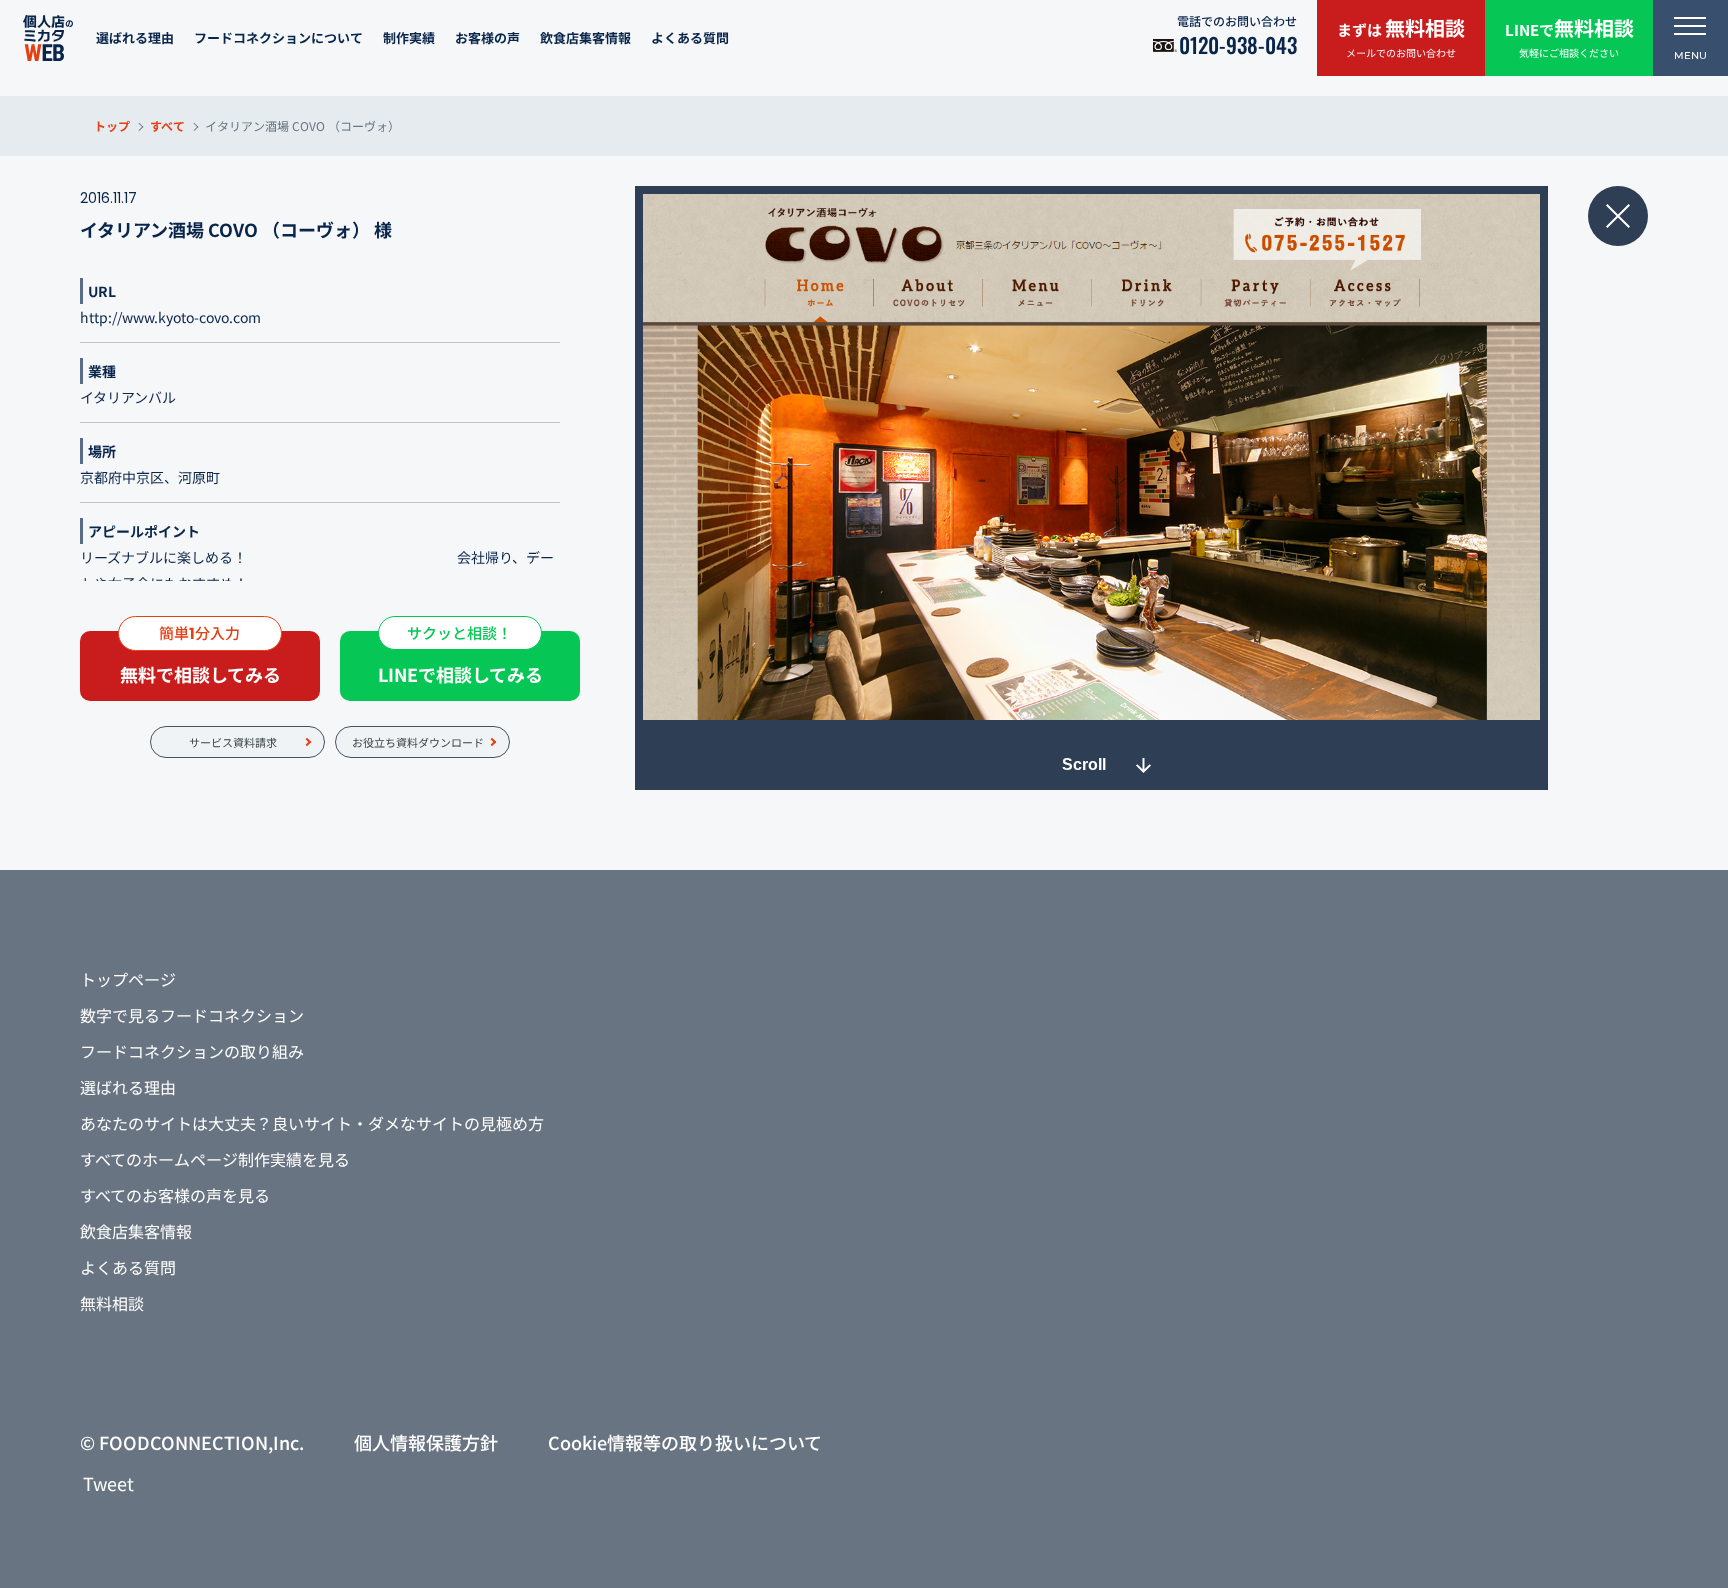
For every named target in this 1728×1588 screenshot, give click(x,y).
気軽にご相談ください (1569, 36)
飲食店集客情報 (585, 37)
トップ (112, 125)
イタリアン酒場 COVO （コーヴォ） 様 (236, 229)
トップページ (128, 979)
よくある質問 (690, 37)
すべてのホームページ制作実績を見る (215, 1159)
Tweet (108, 1483)
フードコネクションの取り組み (192, 1051)
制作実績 (409, 37)
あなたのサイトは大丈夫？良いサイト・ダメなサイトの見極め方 (312, 1123)
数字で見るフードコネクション (192, 1015)
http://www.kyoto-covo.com (170, 317)
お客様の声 (487, 37)
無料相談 (112, 1303)
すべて (167, 125)
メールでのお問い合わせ (1401, 36)
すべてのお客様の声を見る (175, 1195)
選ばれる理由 (135, 37)
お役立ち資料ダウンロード (418, 742)
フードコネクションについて (278, 37)
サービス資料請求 (233, 742)
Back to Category (1618, 216)
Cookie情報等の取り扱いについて (685, 1442)
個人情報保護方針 (426, 1442)
